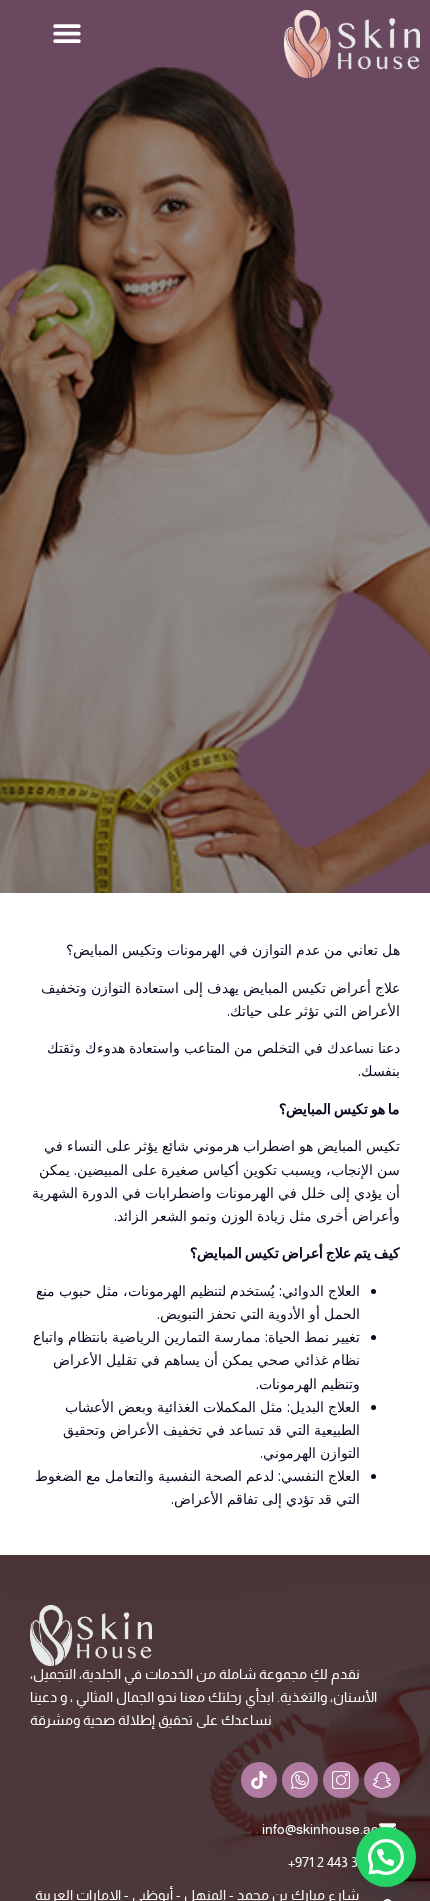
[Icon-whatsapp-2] (300, 1780)
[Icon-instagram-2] (341, 1780)
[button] (67, 32)
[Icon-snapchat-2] (382, 1780)
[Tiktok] (259, 1780)
